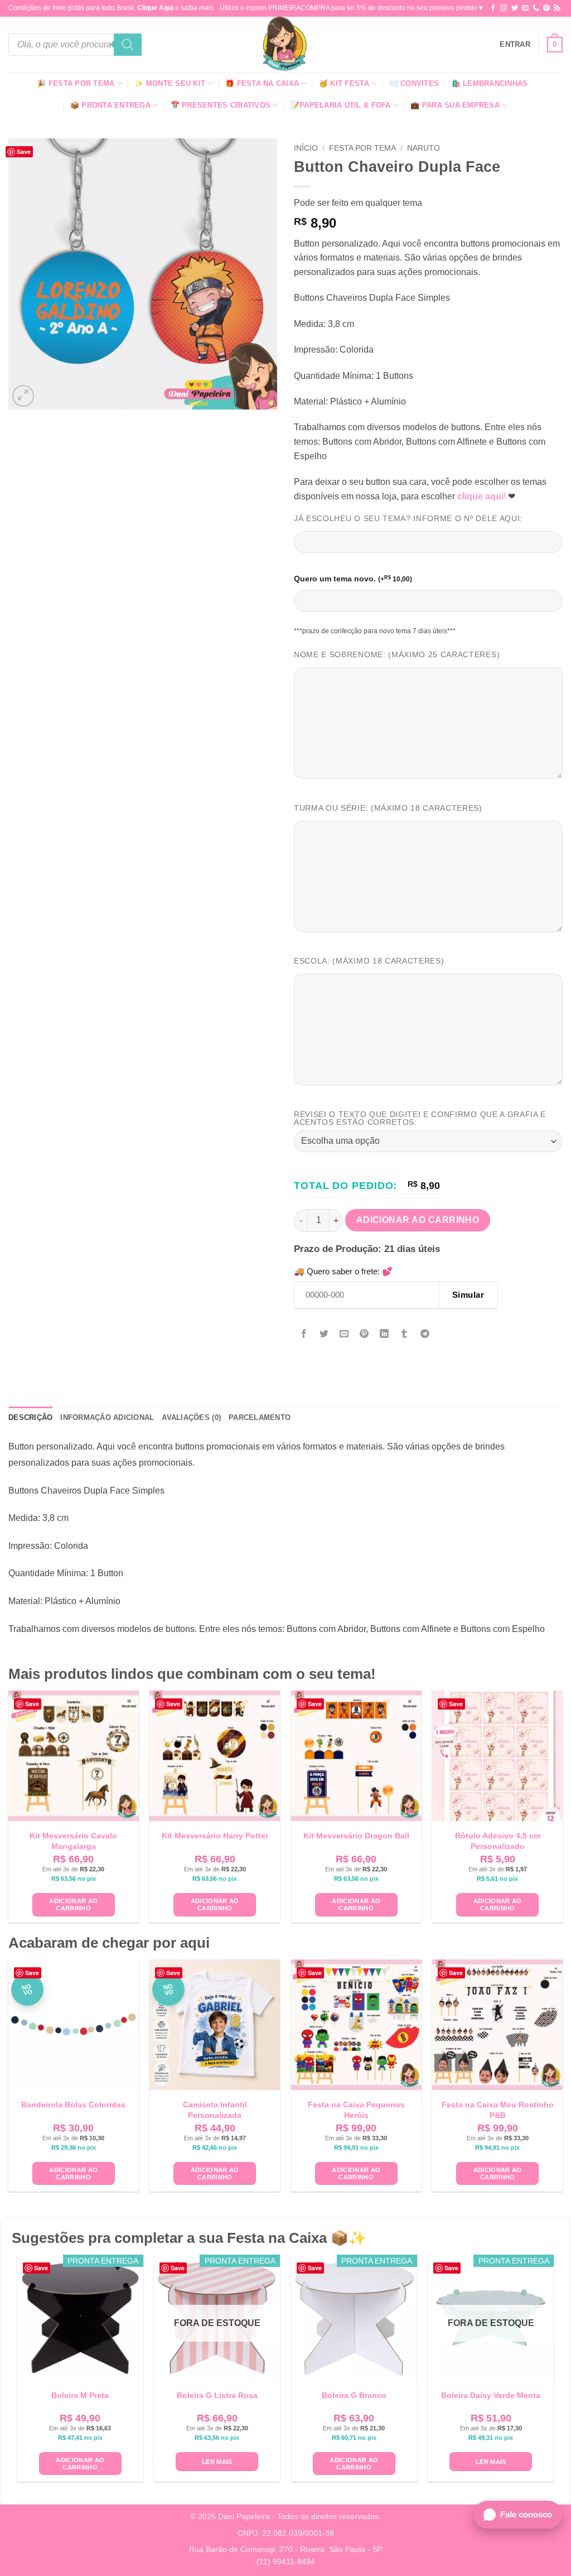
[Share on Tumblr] (405, 1334)
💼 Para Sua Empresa (455, 105)
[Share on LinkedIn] (384, 1334)
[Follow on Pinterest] (546, 8)
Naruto (424, 148)
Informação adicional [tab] (107, 1417)
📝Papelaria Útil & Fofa (341, 105)
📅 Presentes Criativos (221, 105)
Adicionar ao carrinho (418, 1220)
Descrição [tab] (30, 1417)
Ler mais (217, 2462)
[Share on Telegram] (425, 1334)
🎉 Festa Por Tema (76, 83)
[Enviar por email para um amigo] (344, 1334)
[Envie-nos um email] (525, 8)
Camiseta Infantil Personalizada (215, 2110)
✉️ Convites (414, 83)
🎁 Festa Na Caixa (262, 83)
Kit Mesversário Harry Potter (215, 1836)
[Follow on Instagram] (504, 8)
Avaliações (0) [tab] (191, 1417)
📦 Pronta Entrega (110, 105)
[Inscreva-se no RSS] (557, 8)
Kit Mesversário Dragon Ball (356, 1836)
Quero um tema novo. (353, 579)
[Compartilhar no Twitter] (324, 1334)
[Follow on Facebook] (493, 8)
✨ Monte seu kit (170, 83)
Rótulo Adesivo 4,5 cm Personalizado (498, 1841)
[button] (515, 45)
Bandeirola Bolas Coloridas (73, 2105)
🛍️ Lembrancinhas (490, 83)
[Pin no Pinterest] (364, 1334)
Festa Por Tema (362, 148)
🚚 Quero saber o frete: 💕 (343, 1271)
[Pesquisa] (128, 45)
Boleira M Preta (80, 2395)
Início (306, 148)
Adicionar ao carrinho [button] (73, 1905)
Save (24, 151)
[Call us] (536, 8)
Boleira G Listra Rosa (217, 2395)
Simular (468, 1295)
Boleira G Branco (354, 2395)
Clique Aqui (155, 8)
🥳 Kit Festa (344, 83)
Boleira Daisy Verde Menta (491, 2395)
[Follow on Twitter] (515, 8)
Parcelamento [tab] (260, 1417)
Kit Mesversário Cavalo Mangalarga (73, 1841)
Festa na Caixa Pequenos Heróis (356, 2110)
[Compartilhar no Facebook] (304, 1334)
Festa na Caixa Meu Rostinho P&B (498, 2110)
